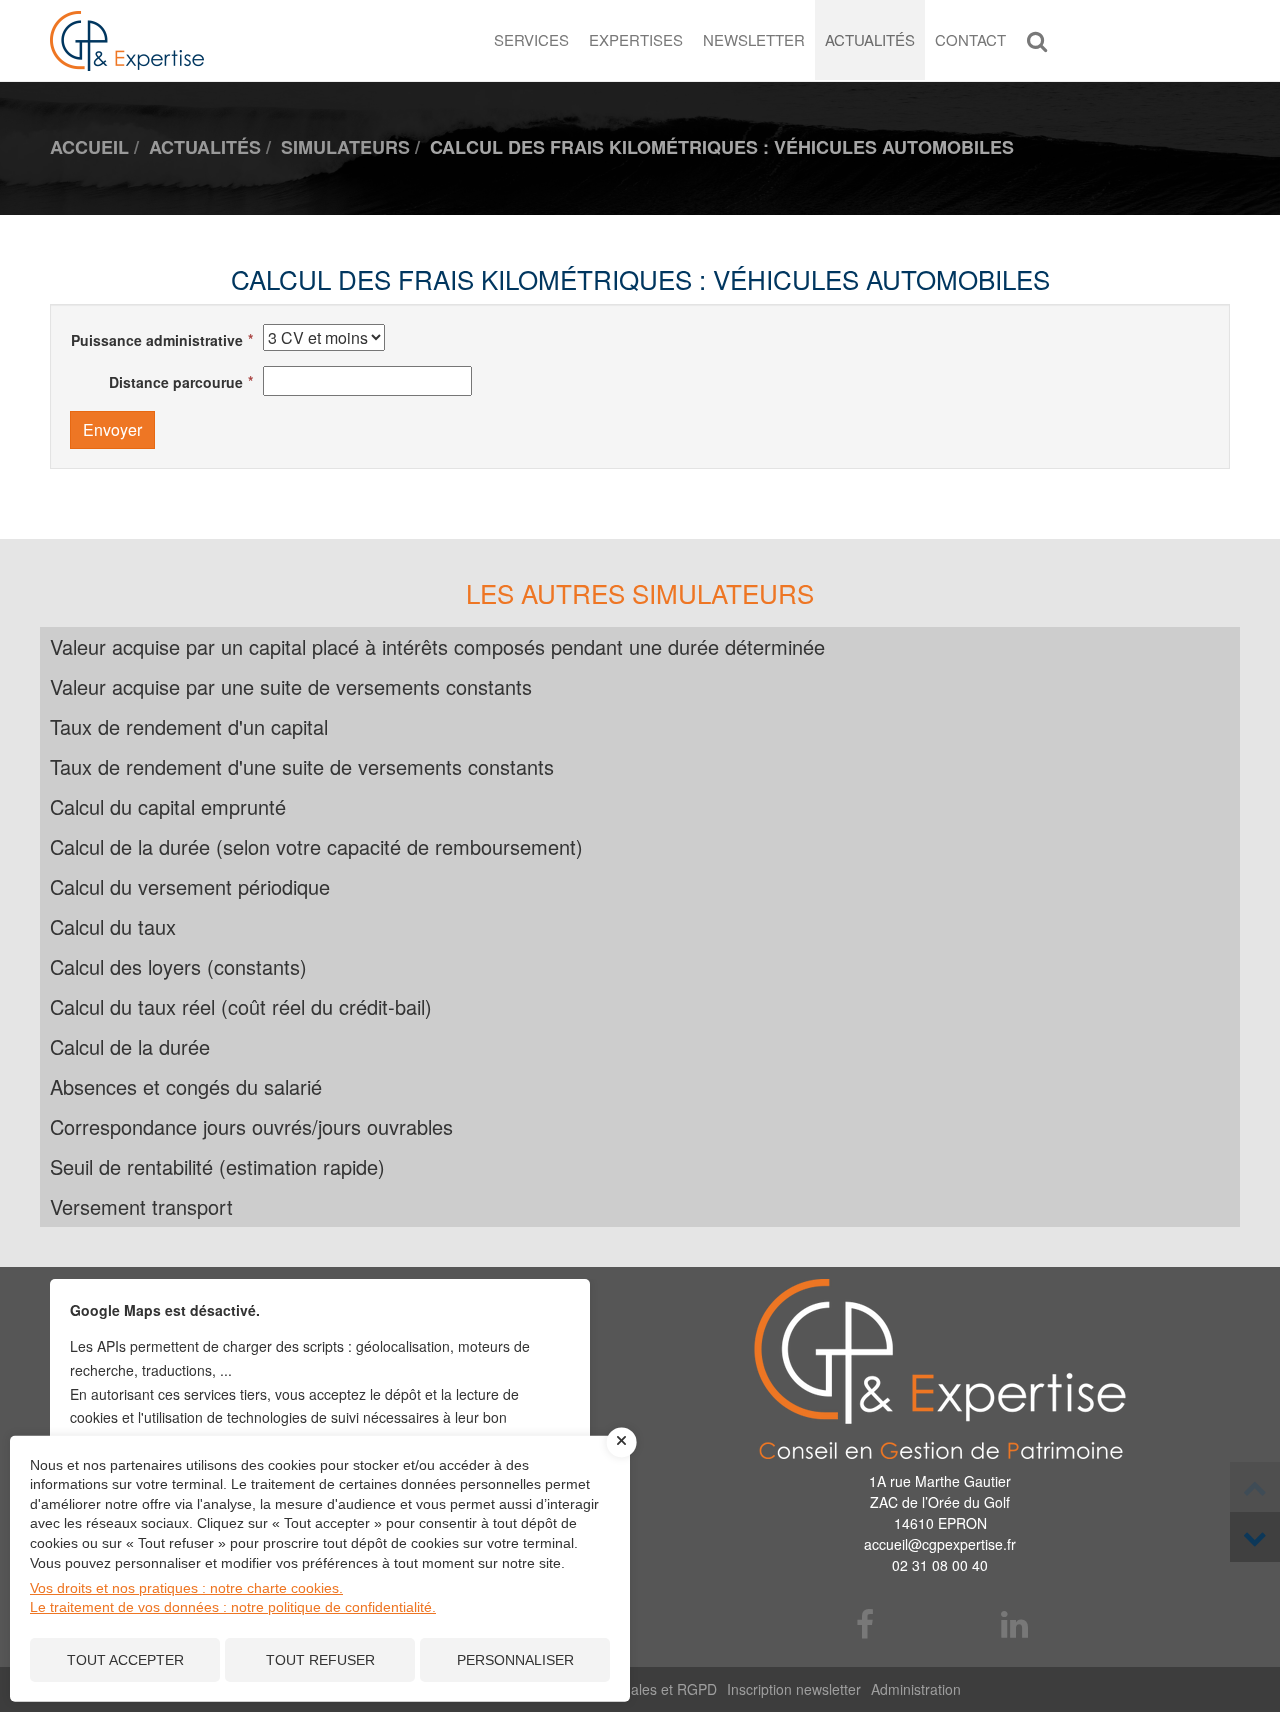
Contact (970, 39)
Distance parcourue (176, 382)
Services (531, 39)
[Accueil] (940, 1369)
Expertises (636, 39)
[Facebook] (866, 1625)
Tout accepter (125, 1660)
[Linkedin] (1015, 1625)
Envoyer (112, 429)
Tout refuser (320, 1660)
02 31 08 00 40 (940, 1565)
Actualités (870, 39)
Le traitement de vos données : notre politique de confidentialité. (233, 1607)
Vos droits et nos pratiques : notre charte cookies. (186, 1588)
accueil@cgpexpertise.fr (940, 1544)
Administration (916, 1689)
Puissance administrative (157, 340)
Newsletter (754, 39)
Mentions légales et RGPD (633, 1689)
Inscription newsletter (794, 1689)
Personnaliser (515, 1660)
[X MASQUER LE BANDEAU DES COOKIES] (622, 1442)
